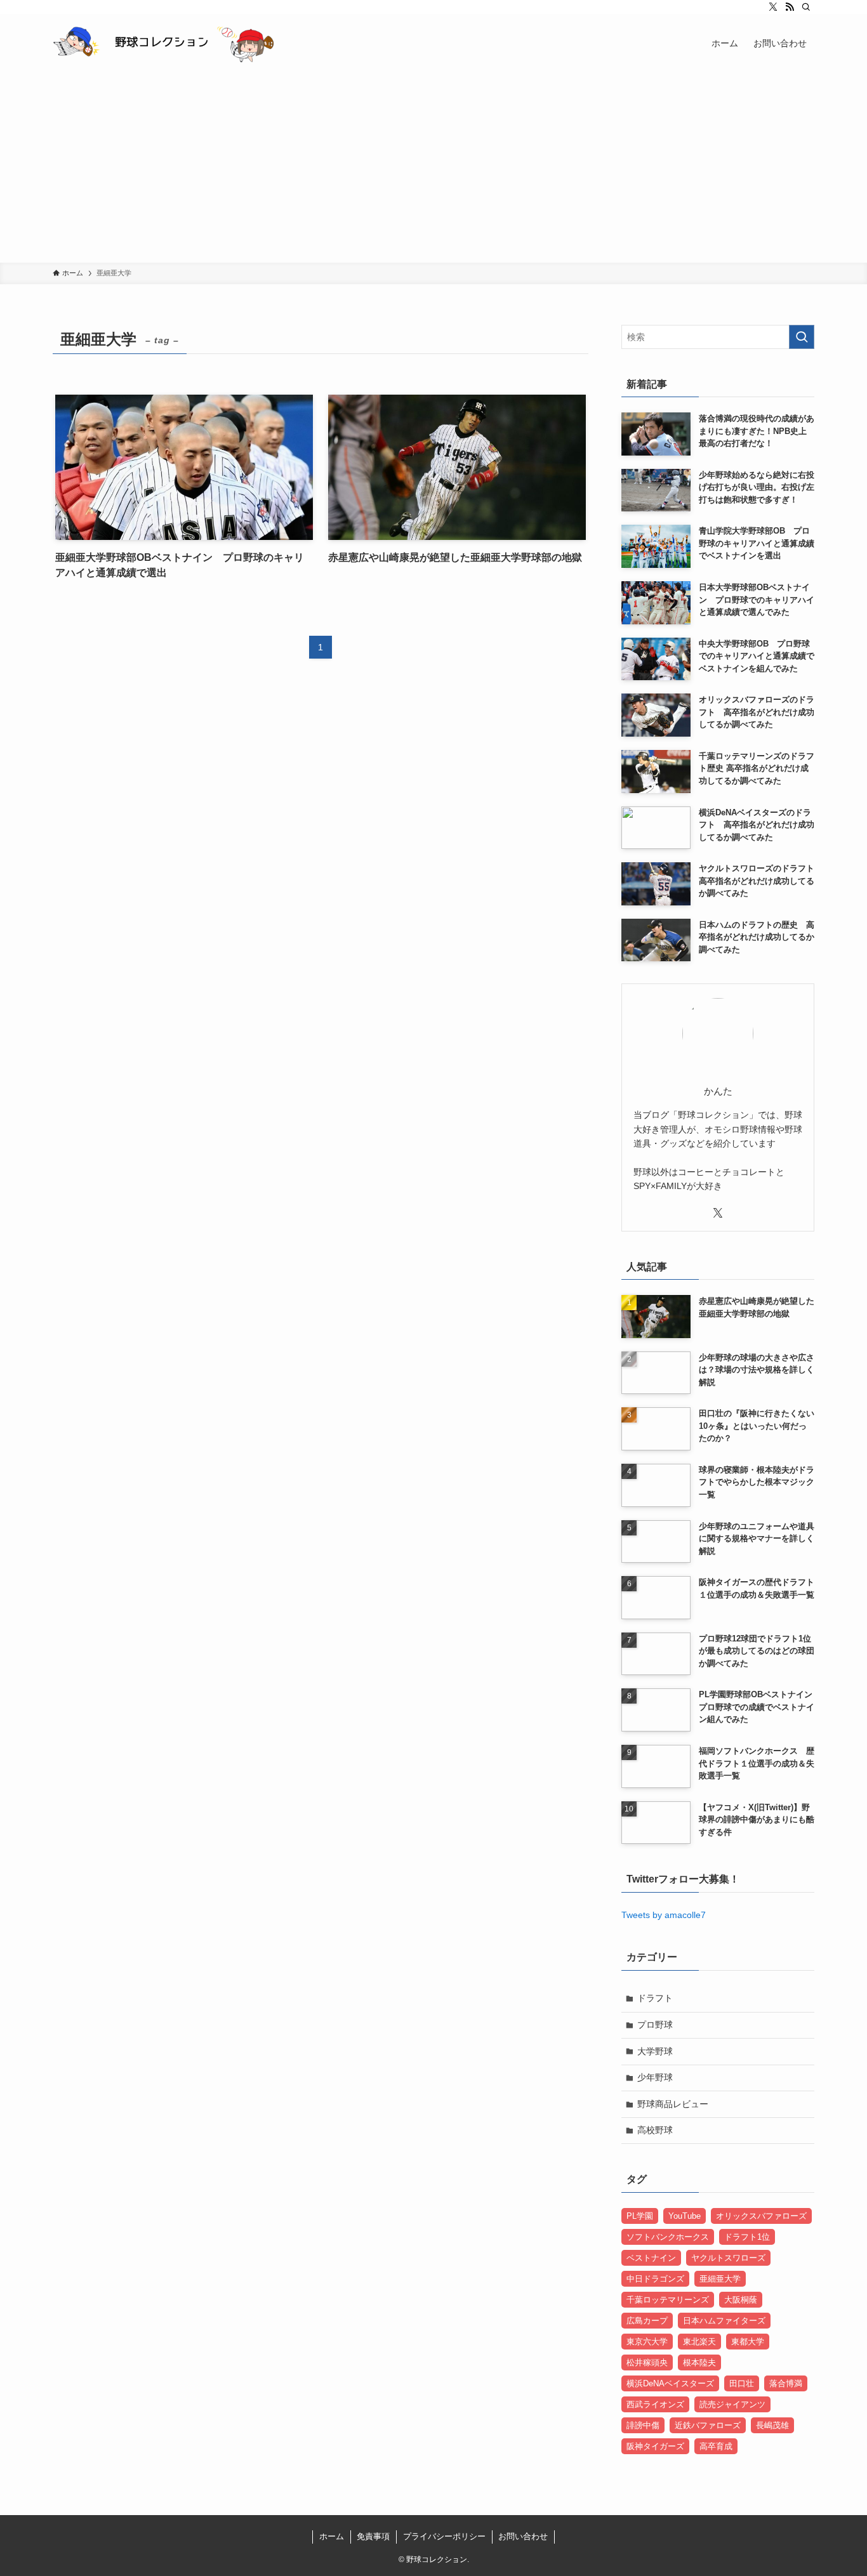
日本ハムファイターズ (724, 2321)
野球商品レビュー (673, 2104)
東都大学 (748, 2342)
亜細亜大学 (720, 2279)
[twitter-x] (773, 7)
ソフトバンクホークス (668, 2237)
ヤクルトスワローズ (728, 2258)
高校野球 (655, 2130)
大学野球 (655, 2051)
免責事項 (373, 2536)
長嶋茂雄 (772, 2425)
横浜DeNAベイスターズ (670, 2383)
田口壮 (742, 2383)
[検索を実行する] (802, 337)
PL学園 (640, 2216)
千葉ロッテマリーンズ (668, 2300)
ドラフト (655, 1998)
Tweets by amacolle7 (664, 1915)
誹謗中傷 (643, 2425)
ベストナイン (651, 2258)
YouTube (685, 2216)
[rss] (790, 7)
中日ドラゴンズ (655, 2279)
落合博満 (786, 2383)
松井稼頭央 (647, 2362)
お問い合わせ (523, 2536)
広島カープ (647, 2321)
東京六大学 (647, 2342)
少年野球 (655, 2077)
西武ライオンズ (655, 2404)
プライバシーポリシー (444, 2536)
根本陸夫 (699, 2362)
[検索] (806, 7)
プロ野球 (655, 2025)
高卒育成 (716, 2446)
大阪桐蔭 (741, 2300)
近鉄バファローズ (708, 2425)
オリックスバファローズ (761, 2216)
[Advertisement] (433, 168)
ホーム (332, 2536)
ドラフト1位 (747, 2237)
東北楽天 (699, 2342)
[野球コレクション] (163, 43)
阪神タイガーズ (655, 2446)
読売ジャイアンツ (732, 2404)
